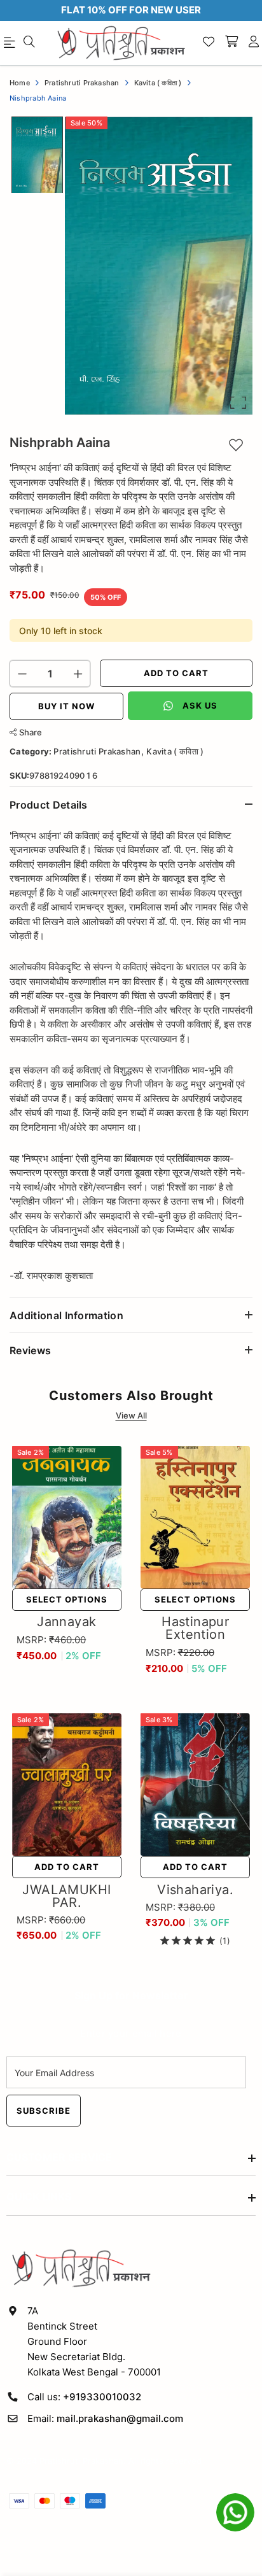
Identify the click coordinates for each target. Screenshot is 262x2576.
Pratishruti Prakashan (97, 751)
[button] (159, 266)
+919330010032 (102, 2397)
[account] (254, 43)
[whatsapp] (235, 2512)
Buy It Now (66, 706)
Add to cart (176, 673)
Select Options (67, 1599)
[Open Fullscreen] (238, 403)
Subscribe (44, 2111)
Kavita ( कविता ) (175, 751)
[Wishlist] (209, 43)
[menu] (29, 43)
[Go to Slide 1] (37, 155)
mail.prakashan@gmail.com (120, 2418)
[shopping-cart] (231, 43)
